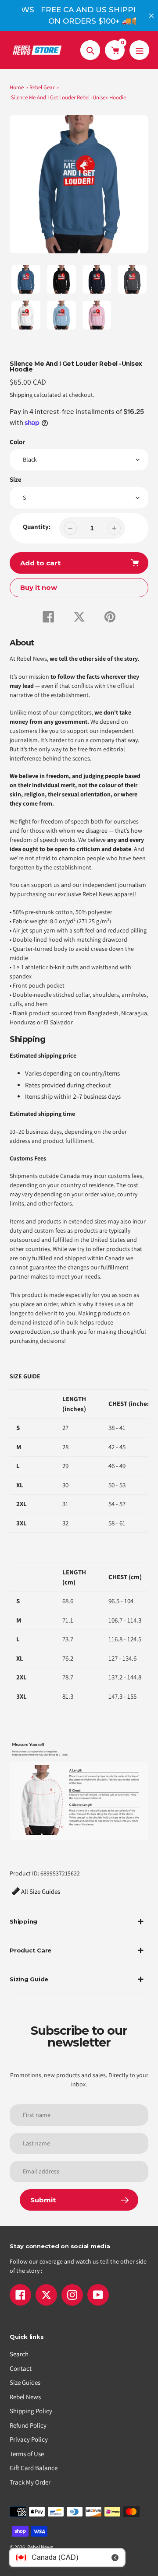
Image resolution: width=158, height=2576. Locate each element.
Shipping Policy (31, 2411)
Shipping (21, 395)
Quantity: (37, 527)
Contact (21, 2368)
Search (19, 2354)
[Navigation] (139, 50)
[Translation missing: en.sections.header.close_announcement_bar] (151, 16)
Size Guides (25, 2382)
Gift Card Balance (34, 2468)
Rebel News (25, 2397)
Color (17, 442)
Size (16, 479)
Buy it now (39, 587)
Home (17, 87)
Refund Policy (28, 2425)
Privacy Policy (29, 2439)
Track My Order (30, 2482)
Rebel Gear (42, 87)
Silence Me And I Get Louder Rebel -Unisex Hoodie (68, 97)
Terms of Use (27, 2454)
